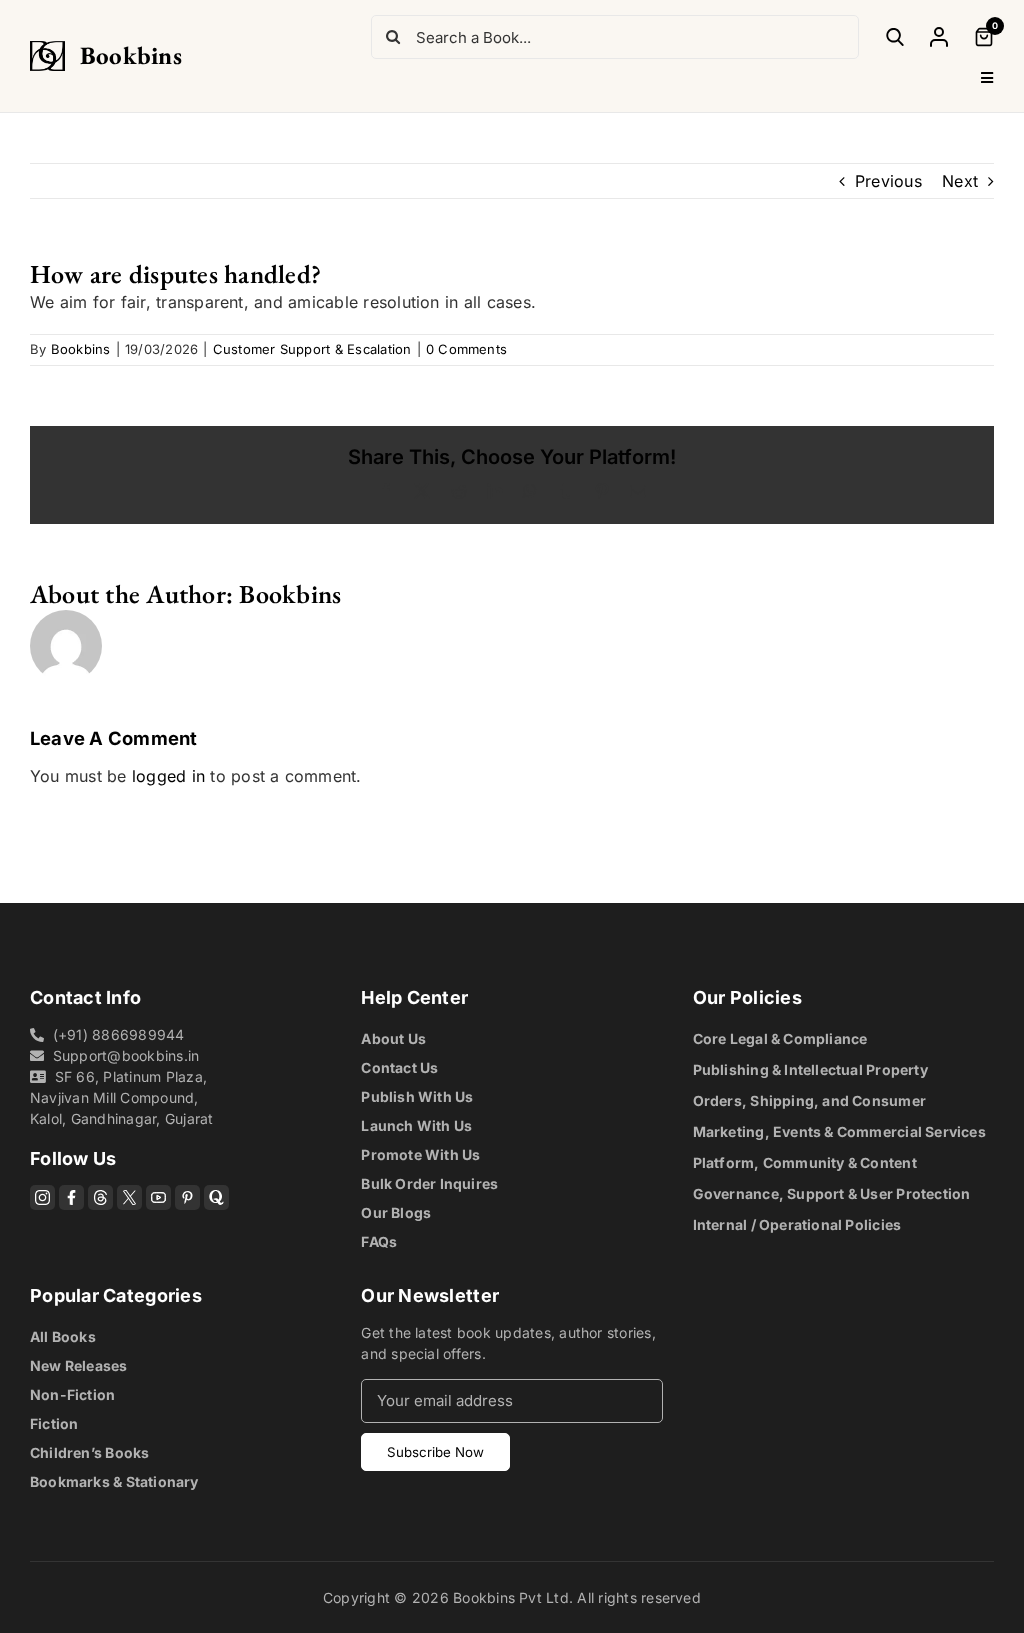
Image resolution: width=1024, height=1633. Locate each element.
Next (960, 181)
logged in (168, 776)
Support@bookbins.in (126, 1055)
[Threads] (100, 1197)
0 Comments (466, 349)
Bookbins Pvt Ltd (511, 1597)
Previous (888, 181)
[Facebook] (71, 1197)
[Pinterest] (187, 1197)
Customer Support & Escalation (312, 349)
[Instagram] (42, 1197)
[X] (129, 1197)
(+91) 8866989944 (119, 1034)
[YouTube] (158, 1197)
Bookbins (131, 55)
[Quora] (216, 1197)
